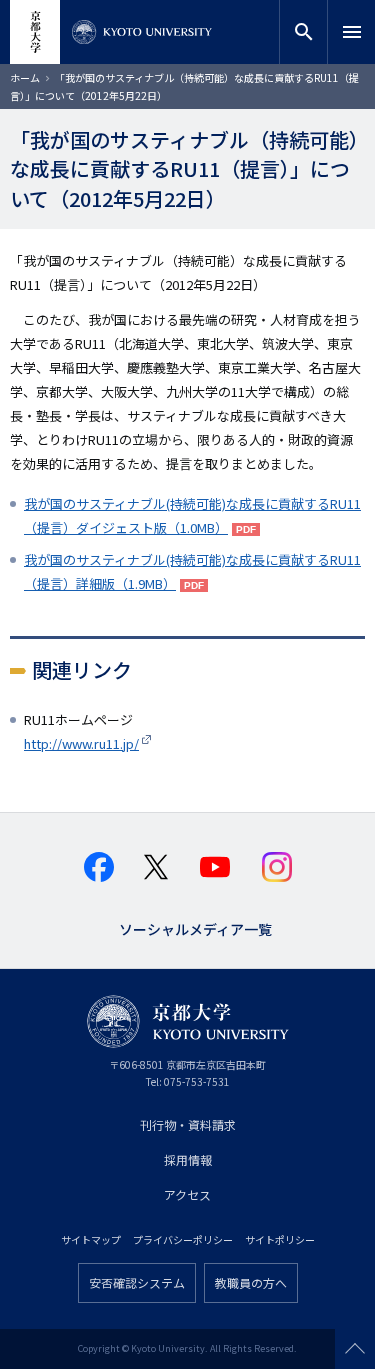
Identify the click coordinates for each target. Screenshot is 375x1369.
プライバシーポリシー (183, 1239)
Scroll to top (355, 1349)
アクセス (187, 1194)
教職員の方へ (251, 1282)
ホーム (25, 77)
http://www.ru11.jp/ (81, 743)
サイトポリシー (280, 1239)
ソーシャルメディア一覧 (195, 927)
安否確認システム (137, 1282)
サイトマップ (91, 1239)
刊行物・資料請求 (188, 1124)
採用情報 (188, 1159)
